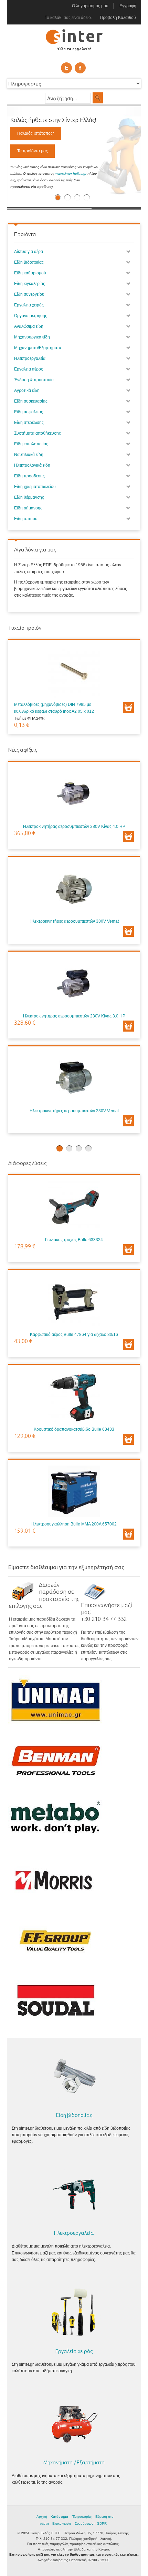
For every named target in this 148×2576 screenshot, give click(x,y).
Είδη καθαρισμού (30, 273)
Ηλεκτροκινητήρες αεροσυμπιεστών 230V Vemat (74, 1111)
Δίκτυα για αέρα (29, 252)
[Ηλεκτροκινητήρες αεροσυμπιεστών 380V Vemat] (74, 890)
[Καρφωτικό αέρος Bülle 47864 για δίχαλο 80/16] (74, 1304)
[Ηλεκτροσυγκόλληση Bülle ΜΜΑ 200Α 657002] (74, 1493)
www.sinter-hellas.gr (71, 174)
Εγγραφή (128, 6)
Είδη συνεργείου (29, 294)
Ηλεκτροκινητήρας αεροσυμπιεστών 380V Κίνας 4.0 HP (74, 826)
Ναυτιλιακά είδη (29, 455)
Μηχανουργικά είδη (32, 337)
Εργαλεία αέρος (29, 369)
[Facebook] (80, 68)
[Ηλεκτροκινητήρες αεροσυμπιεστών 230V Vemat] (74, 1080)
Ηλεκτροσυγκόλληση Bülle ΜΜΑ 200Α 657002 (74, 1524)
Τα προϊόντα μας (33, 151)
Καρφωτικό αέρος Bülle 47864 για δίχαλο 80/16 (74, 1335)
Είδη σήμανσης (28, 508)
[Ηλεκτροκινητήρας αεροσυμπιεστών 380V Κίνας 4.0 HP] (74, 795)
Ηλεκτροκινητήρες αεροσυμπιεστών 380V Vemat (74, 921)
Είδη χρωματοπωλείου (35, 487)
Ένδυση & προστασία (34, 380)
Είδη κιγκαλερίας (30, 284)
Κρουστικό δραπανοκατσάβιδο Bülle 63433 (74, 1429)
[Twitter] (66, 68)
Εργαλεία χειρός (29, 305)
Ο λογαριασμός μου (90, 6)
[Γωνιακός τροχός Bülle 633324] (74, 1209)
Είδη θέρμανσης (29, 497)
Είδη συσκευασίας (31, 401)
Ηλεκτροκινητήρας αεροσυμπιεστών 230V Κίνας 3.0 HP (74, 1016)
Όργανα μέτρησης (31, 316)
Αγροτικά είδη (27, 391)
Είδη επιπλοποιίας (31, 444)
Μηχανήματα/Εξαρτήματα (38, 348)
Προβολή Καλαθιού (118, 18)
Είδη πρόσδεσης (29, 476)
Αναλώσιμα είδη (29, 326)
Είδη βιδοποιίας (29, 262)
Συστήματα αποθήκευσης (38, 433)
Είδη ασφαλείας (29, 412)
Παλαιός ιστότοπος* (36, 133)
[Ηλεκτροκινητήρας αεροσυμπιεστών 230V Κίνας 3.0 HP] (74, 985)
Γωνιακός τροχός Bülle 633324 (74, 1240)
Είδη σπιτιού (26, 519)
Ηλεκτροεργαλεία (30, 358)
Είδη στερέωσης (29, 423)
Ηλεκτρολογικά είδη (32, 465)
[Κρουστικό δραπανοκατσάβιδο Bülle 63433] (74, 1398)
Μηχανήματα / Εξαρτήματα (74, 2462)
